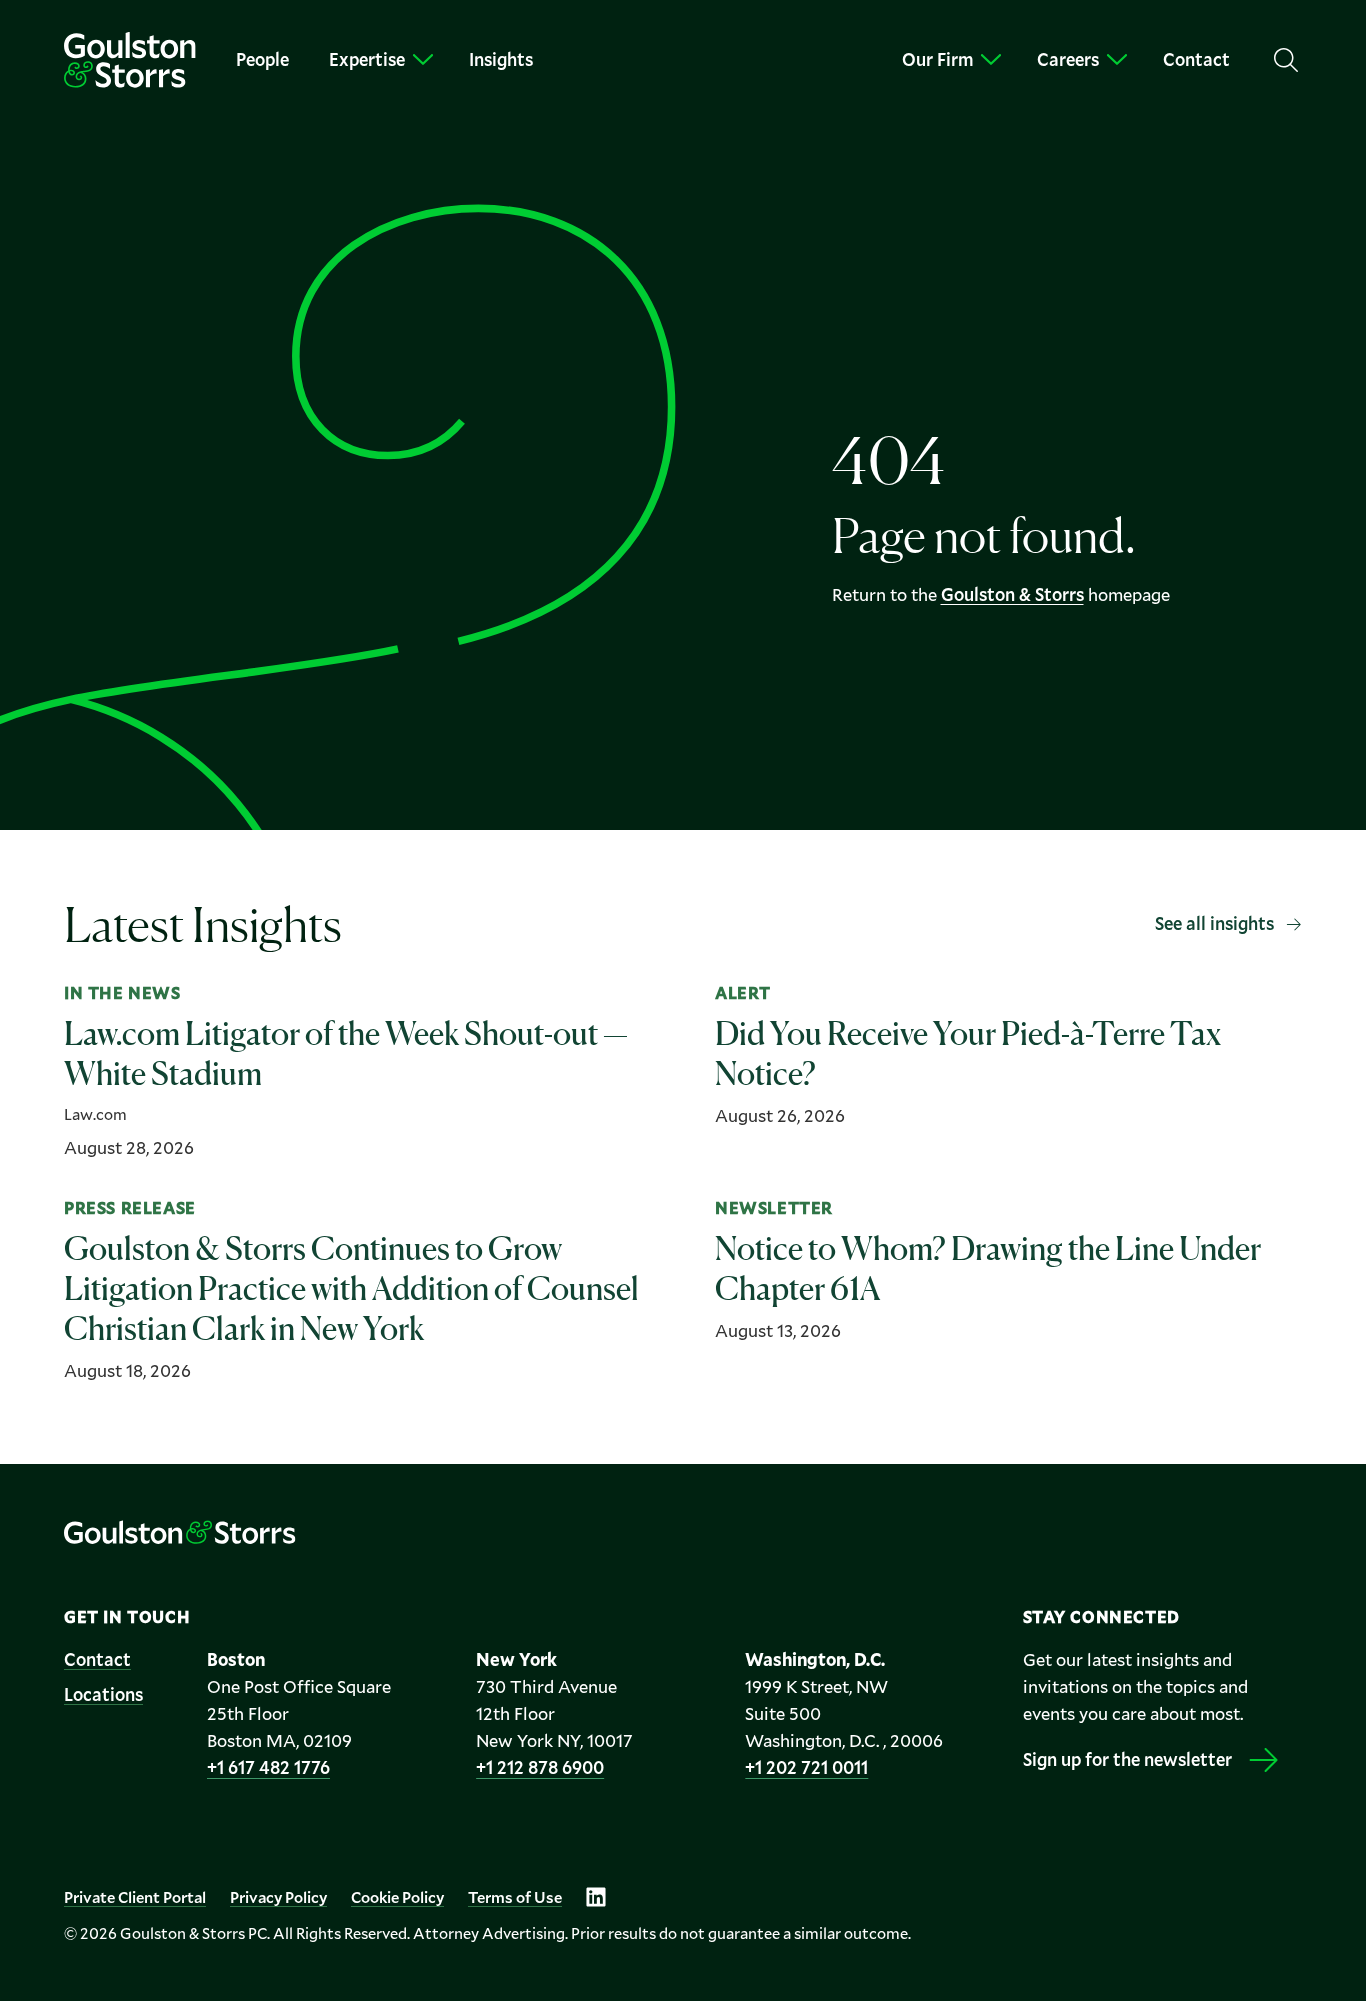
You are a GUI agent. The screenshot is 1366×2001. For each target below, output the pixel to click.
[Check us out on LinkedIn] (596, 1897)
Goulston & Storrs (1012, 594)
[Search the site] (1286, 60)
